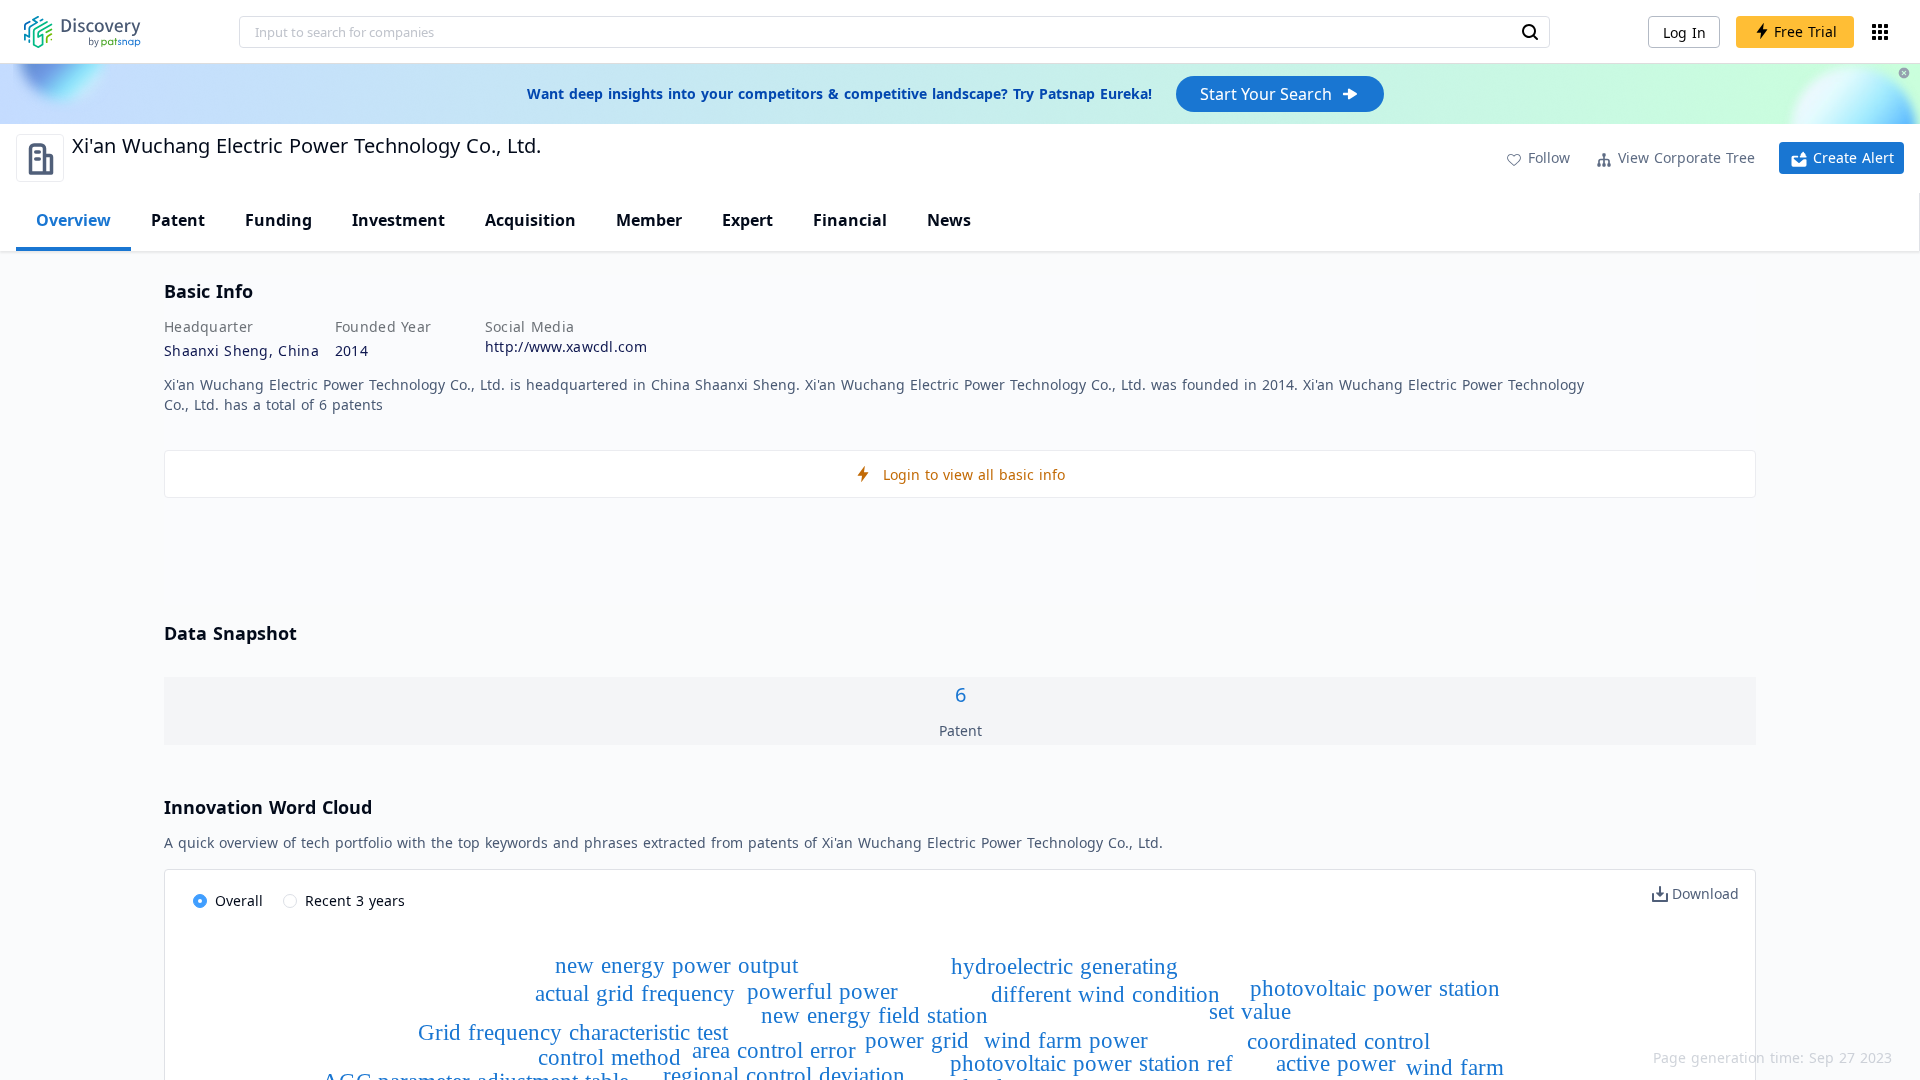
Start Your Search (1266, 94)
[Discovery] (82, 32)
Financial (850, 220)
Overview (73, 220)
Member (649, 220)
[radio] (228, 902)
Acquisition (530, 220)
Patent (178, 220)
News (949, 220)
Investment (398, 220)
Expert (747, 220)
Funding (278, 220)
